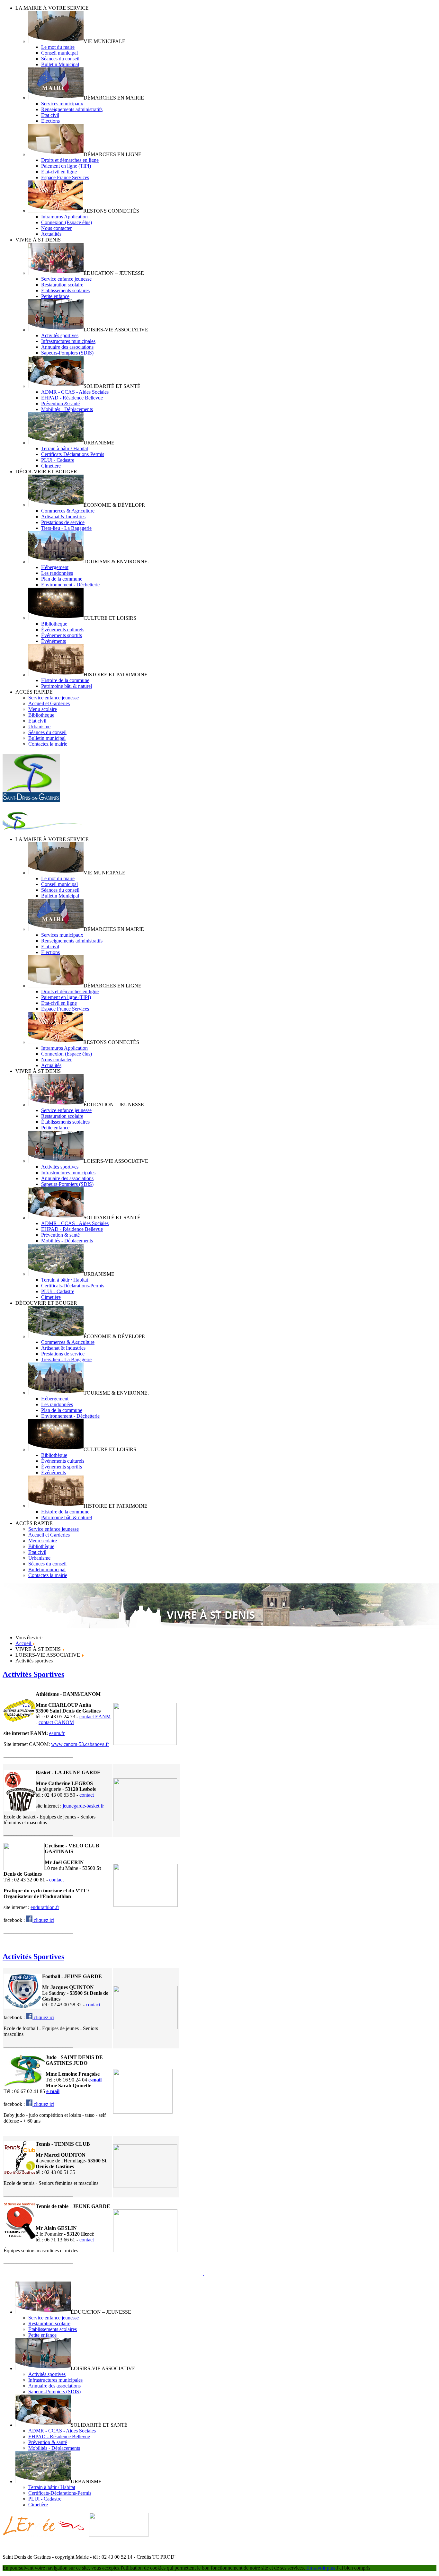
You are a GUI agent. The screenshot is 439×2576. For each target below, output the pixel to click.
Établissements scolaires (65, 290)
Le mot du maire (58, 47)
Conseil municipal (59, 53)
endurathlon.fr (45, 1907)
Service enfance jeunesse (66, 279)
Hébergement (55, 567)
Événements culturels (63, 630)
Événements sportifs (62, 635)
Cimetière (51, 466)
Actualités (51, 234)
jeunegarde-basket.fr (83, 1806)
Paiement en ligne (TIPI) (66, 166)
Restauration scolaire (62, 285)
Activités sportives (60, 335)
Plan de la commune (62, 579)
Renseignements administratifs (72, 109)
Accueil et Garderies (49, 703)
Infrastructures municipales (68, 341)
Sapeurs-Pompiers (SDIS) (67, 353)
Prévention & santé (60, 403)
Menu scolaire (43, 709)
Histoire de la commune (65, 680)
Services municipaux (62, 104)
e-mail (95, 2080)
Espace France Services (65, 177)
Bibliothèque (54, 624)
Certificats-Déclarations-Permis (73, 454)
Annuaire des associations (67, 347)
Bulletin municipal (47, 738)
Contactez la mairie (48, 744)
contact (87, 1795)
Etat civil (50, 115)
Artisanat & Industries (63, 517)
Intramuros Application (64, 217)
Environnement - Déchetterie (70, 585)
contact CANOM (56, 1722)
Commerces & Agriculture (68, 511)
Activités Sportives (33, 1674)
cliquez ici (43, 1920)
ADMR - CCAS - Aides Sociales (75, 392)
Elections (50, 121)
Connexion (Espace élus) (67, 222)
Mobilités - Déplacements (67, 409)
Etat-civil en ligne (59, 172)
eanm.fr (57, 1733)
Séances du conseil (60, 59)
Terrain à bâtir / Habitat (65, 448)
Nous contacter (56, 228)
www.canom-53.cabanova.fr (80, 1744)
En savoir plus (321, 2568)
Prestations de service (63, 522)
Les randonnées (57, 573)
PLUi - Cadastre (58, 460)
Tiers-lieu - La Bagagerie (66, 528)
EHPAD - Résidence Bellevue (72, 398)
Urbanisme (39, 727)
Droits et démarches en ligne (70, 160)
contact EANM (95, 1717)
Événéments (54, 641)
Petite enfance (55, 296)
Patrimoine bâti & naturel (67, 686)
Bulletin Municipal (60, 64)
